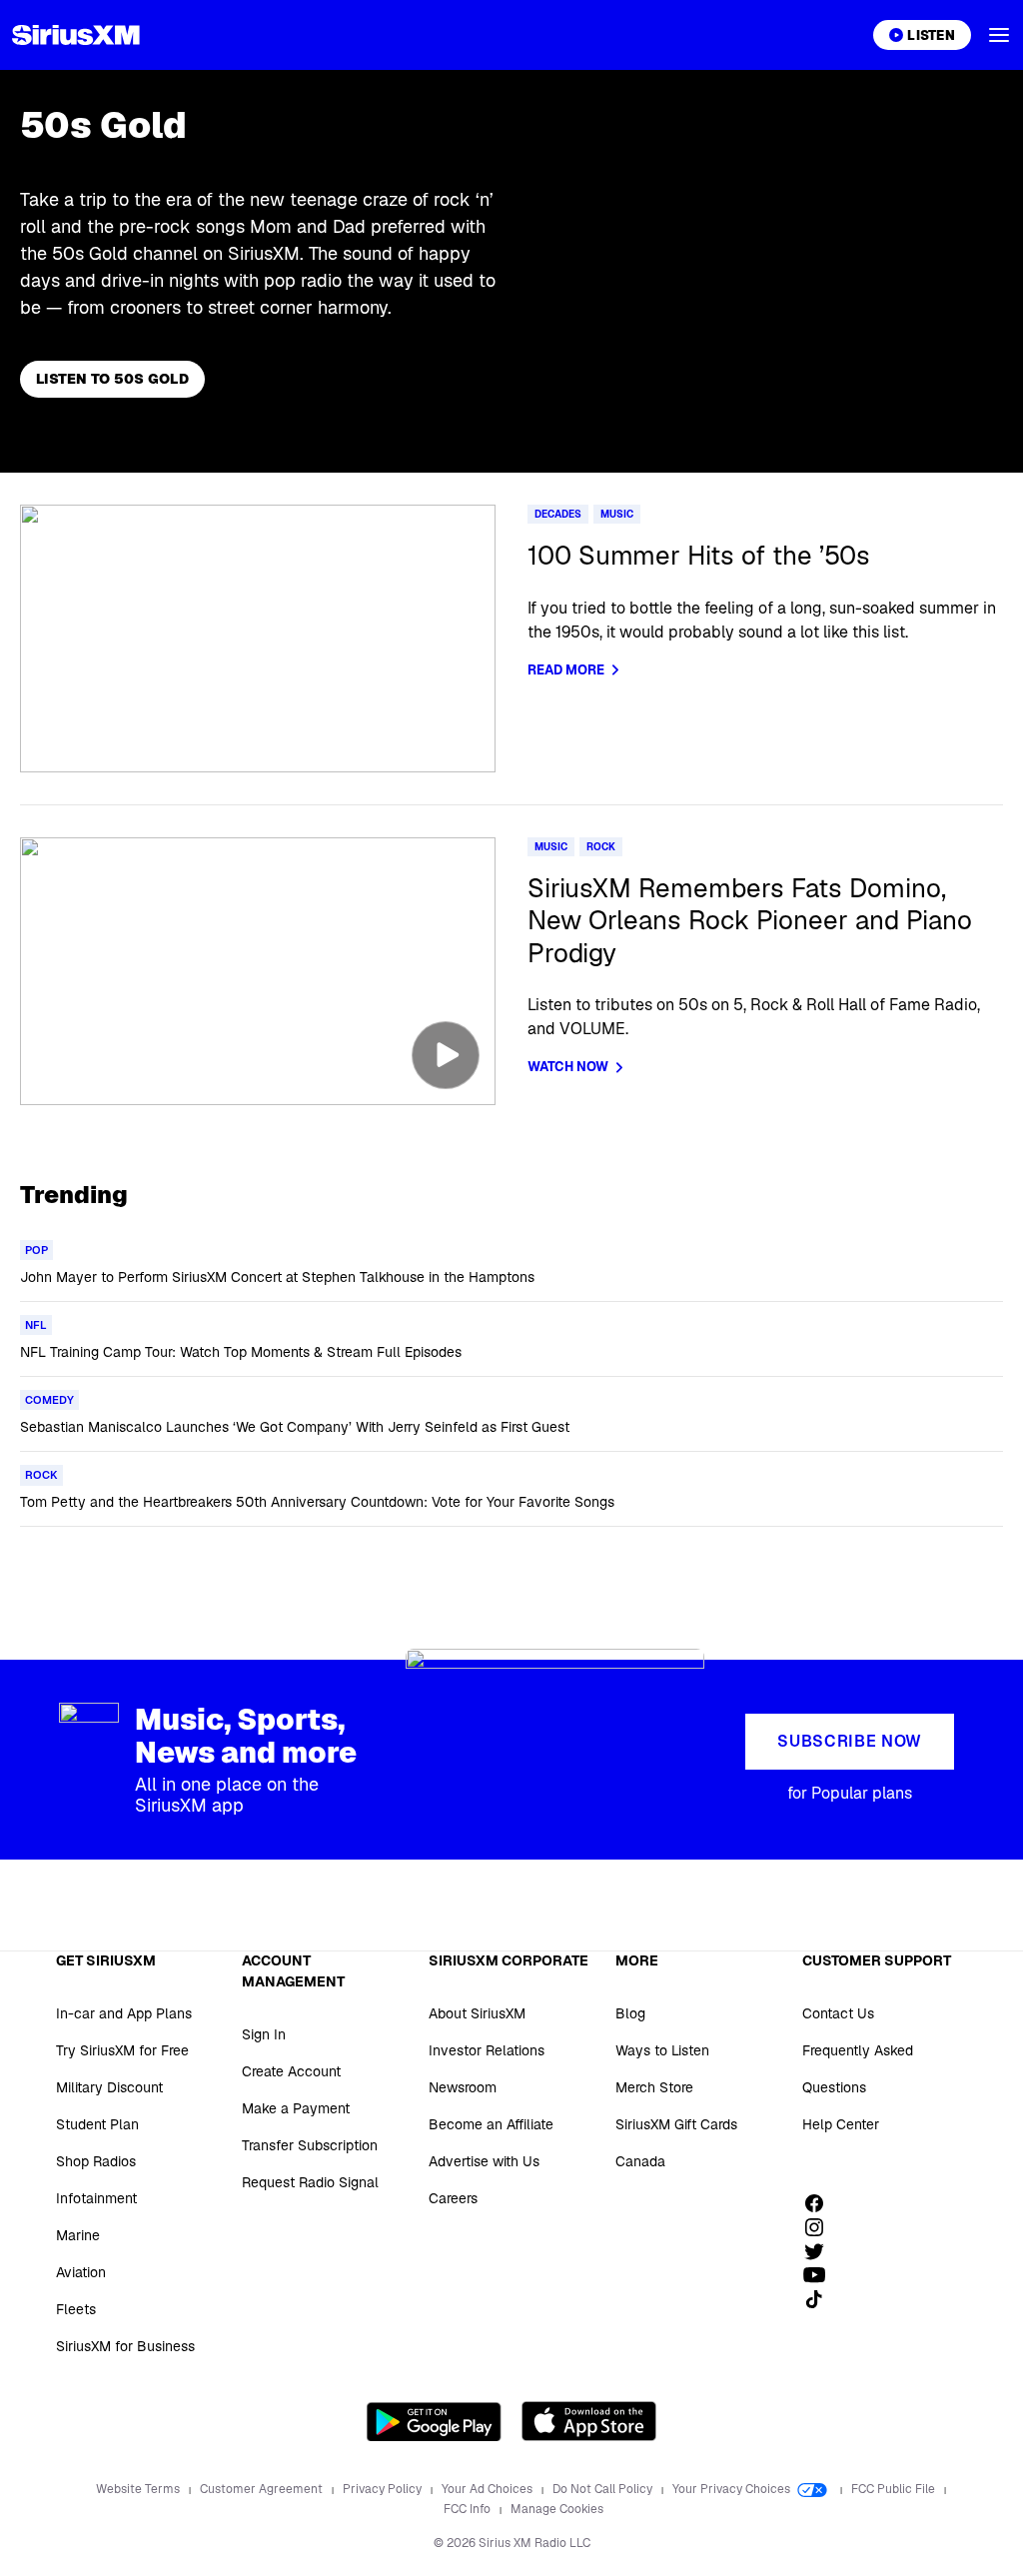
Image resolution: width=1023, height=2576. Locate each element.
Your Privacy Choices (733, 2489)
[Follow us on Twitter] (821, 2251)
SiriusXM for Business (125, 2346)
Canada (640, 2161)
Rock (601, 847)
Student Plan (97, 2124)
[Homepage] (76, 35)
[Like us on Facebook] (821, 2203)
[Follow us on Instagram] (821, 2227)
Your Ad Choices (489, 2489)
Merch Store (654, 2087)
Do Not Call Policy (604, 2489)
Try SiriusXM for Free (122, 2050)
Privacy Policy (384, 2489)
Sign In (264, 2034)
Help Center (841, 2124)
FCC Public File (895, 2489)
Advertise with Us (484, 2161)
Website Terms (139, 2489)
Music (617, 514)
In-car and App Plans (124, 2013)
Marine (78, 2235)
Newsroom (463, 2087)
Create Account (291, 2071)
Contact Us (838, 2013)
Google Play (434, 2421)
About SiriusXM (477, 2013)
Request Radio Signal (310, 2182)
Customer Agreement (263, 2489)
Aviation (81, 2272)
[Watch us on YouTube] (821, 2275)
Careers (453, 2198)
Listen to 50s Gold (112, 379)
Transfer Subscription (310, 2145)
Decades (558, 514)
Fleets (76, 2309)
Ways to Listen (662, 2050)
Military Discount (109, 2087)
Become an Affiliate (491, 2124)
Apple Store (589, 2421)
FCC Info (469, 2509)
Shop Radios (96, 2161)
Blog (630, 2013)
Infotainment (96, 2198)
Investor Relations (487, 2050)
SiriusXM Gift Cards (676, 2124)
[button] (999, 35)
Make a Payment (296, 2108)
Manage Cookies (557, 2509)
